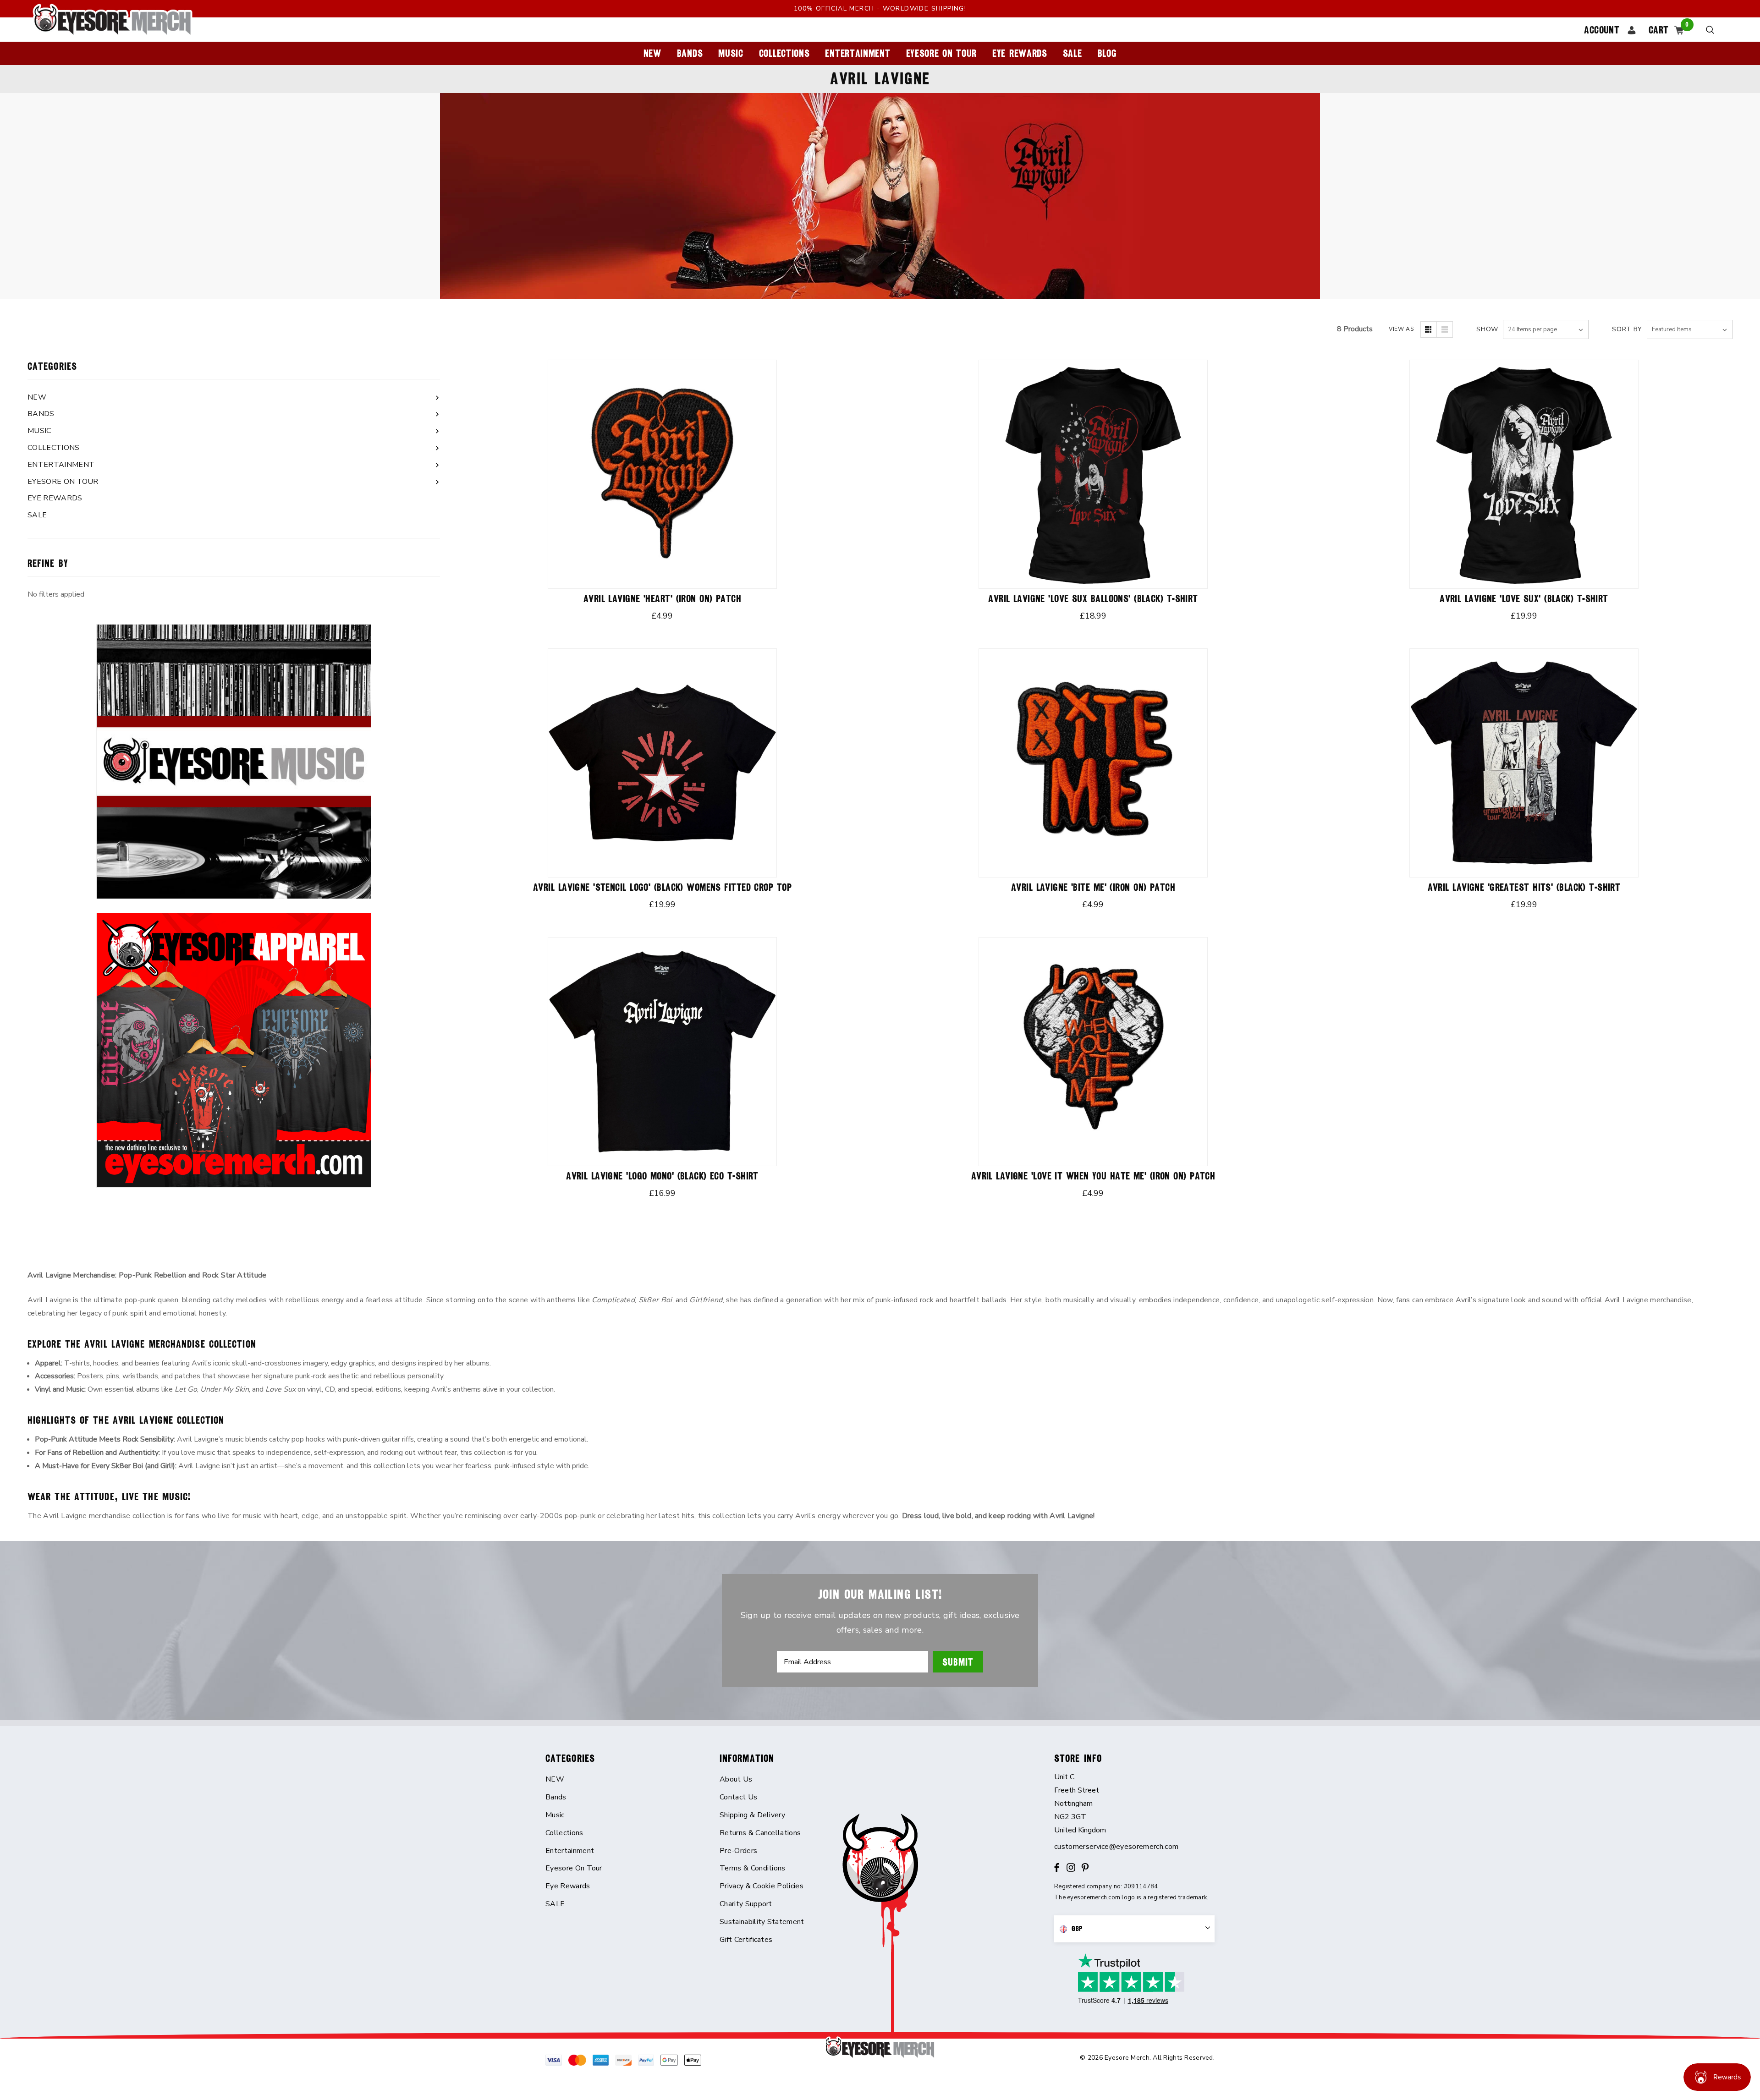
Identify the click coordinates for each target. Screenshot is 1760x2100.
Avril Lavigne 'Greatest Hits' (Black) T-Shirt (1524, 887)
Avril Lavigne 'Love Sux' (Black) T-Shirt (1524, 599)
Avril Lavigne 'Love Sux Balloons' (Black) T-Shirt (1093, 599)
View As (1401, 329)
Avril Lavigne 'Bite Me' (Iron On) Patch (1093, 887)
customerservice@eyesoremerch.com (1116, 1847)
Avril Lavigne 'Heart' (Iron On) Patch (662, 599)
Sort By (1627, 329)
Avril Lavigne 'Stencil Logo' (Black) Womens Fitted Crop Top (662, 887)
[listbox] (1690, 329)
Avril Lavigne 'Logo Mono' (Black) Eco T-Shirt (662, 1176)
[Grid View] (1429, 329)
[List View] (1445, 329)
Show (1487, 329)
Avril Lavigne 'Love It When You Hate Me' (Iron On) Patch (1093, 1176)
